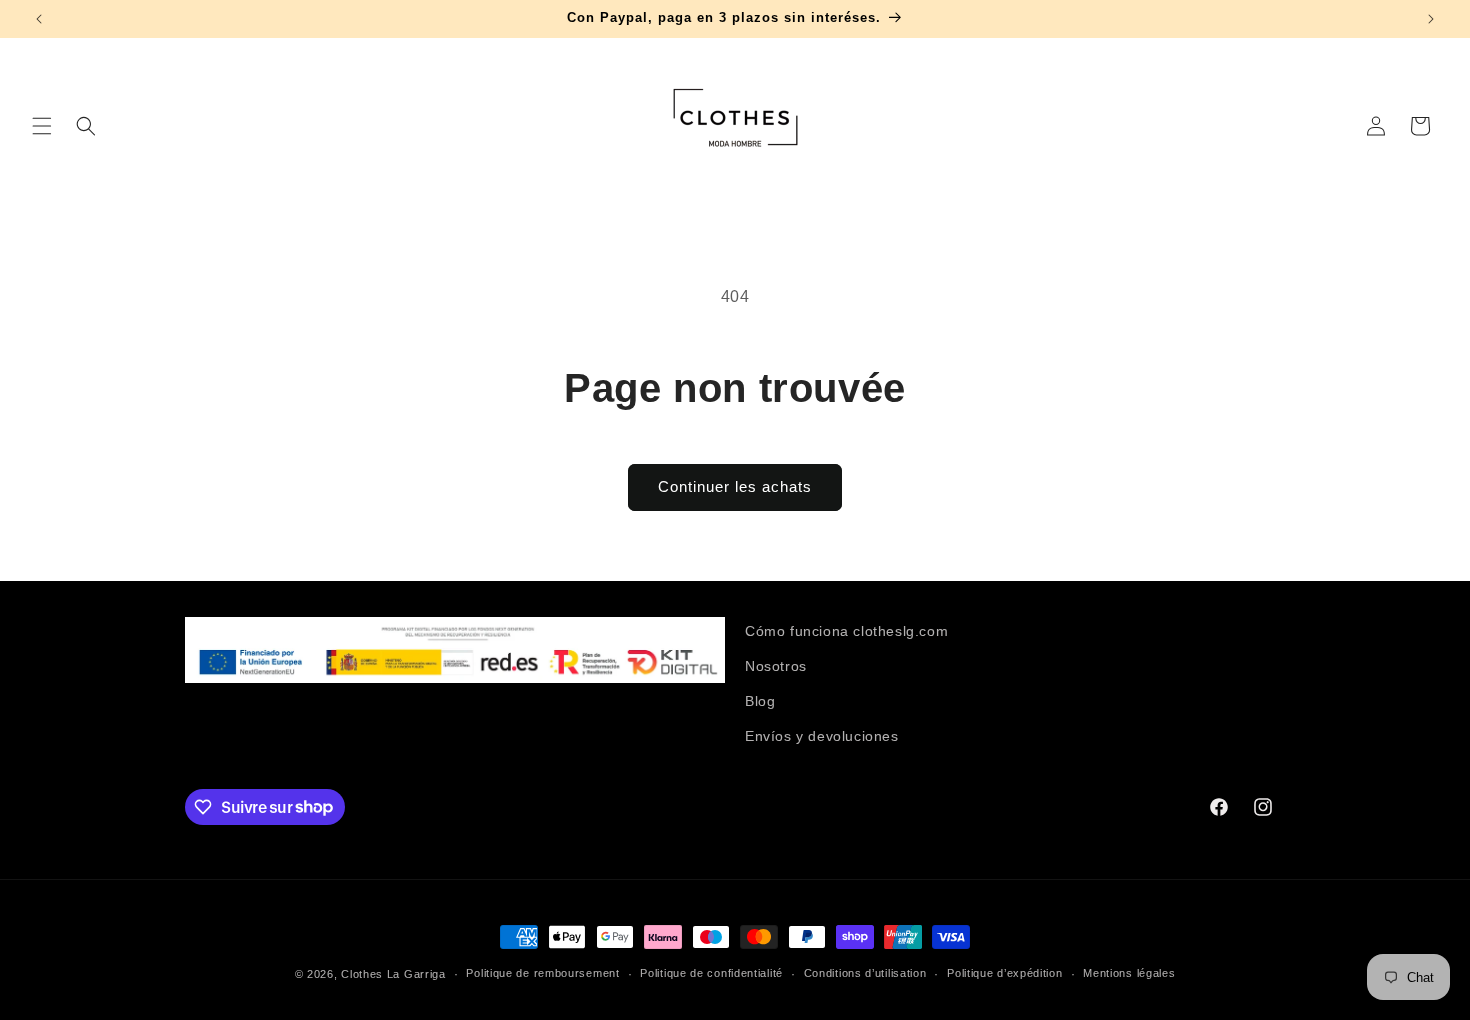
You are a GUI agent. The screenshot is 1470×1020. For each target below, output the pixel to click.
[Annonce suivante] (1431, 19)
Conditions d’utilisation (865, 973)
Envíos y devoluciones (822, 736)
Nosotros (776, 666)
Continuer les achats (735, 486)
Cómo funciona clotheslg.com (846, 631)
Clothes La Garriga (393, 974)
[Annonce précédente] (39, 19)
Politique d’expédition (1004, 973)
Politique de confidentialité (711, 973)
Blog (760, 701)
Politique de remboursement (542, 973)
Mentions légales (1129, 973)
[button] (42, 126)
